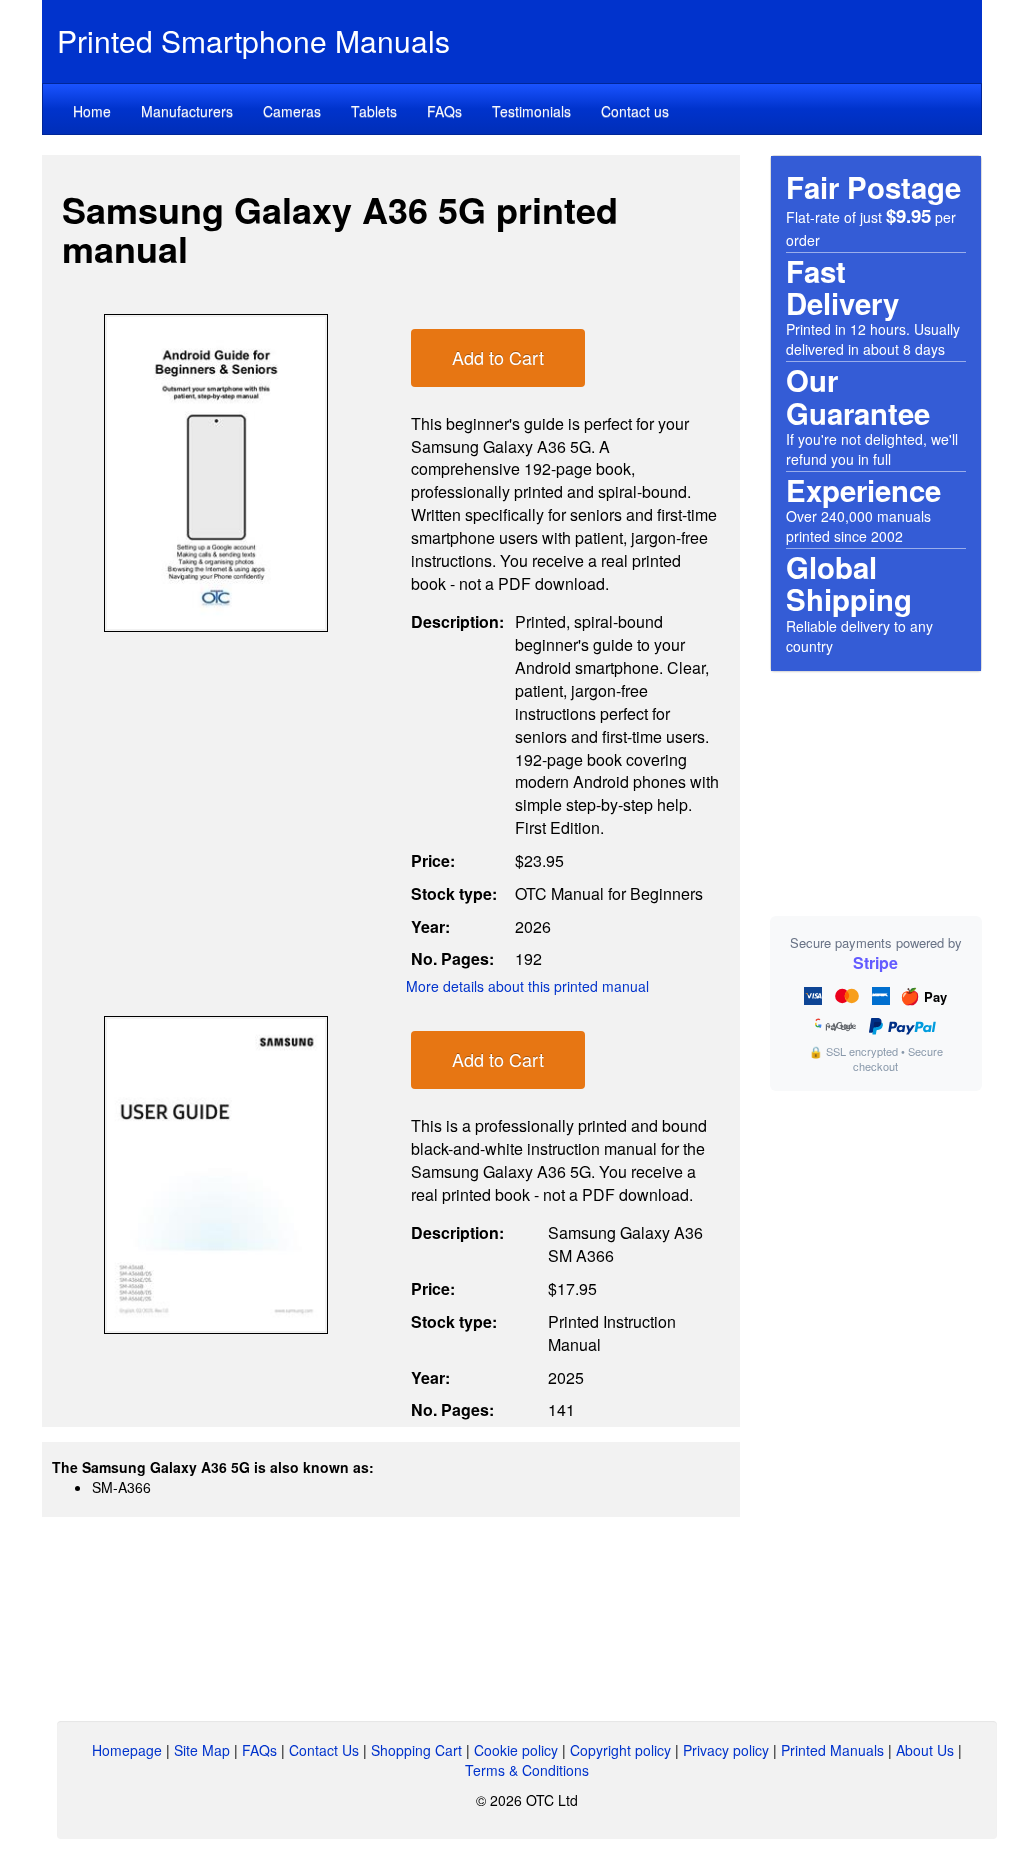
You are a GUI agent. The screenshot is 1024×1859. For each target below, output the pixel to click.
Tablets (374, 111)
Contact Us (324, 1750)
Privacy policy (726, 1750)
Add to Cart (498, 357)
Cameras (292, 111)
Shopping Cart (416, 1750)
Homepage (127, 1750)
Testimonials (531, 111)
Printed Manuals (832, 1750)
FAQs (444, 111)
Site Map (202, 1750)
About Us (925, 1750)
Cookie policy (516, 1750)
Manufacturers (187, 111)
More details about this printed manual (527, 986)
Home (92, 111)
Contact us (635, 111)
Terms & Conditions (527, 1770)
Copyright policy (620, 1750)
